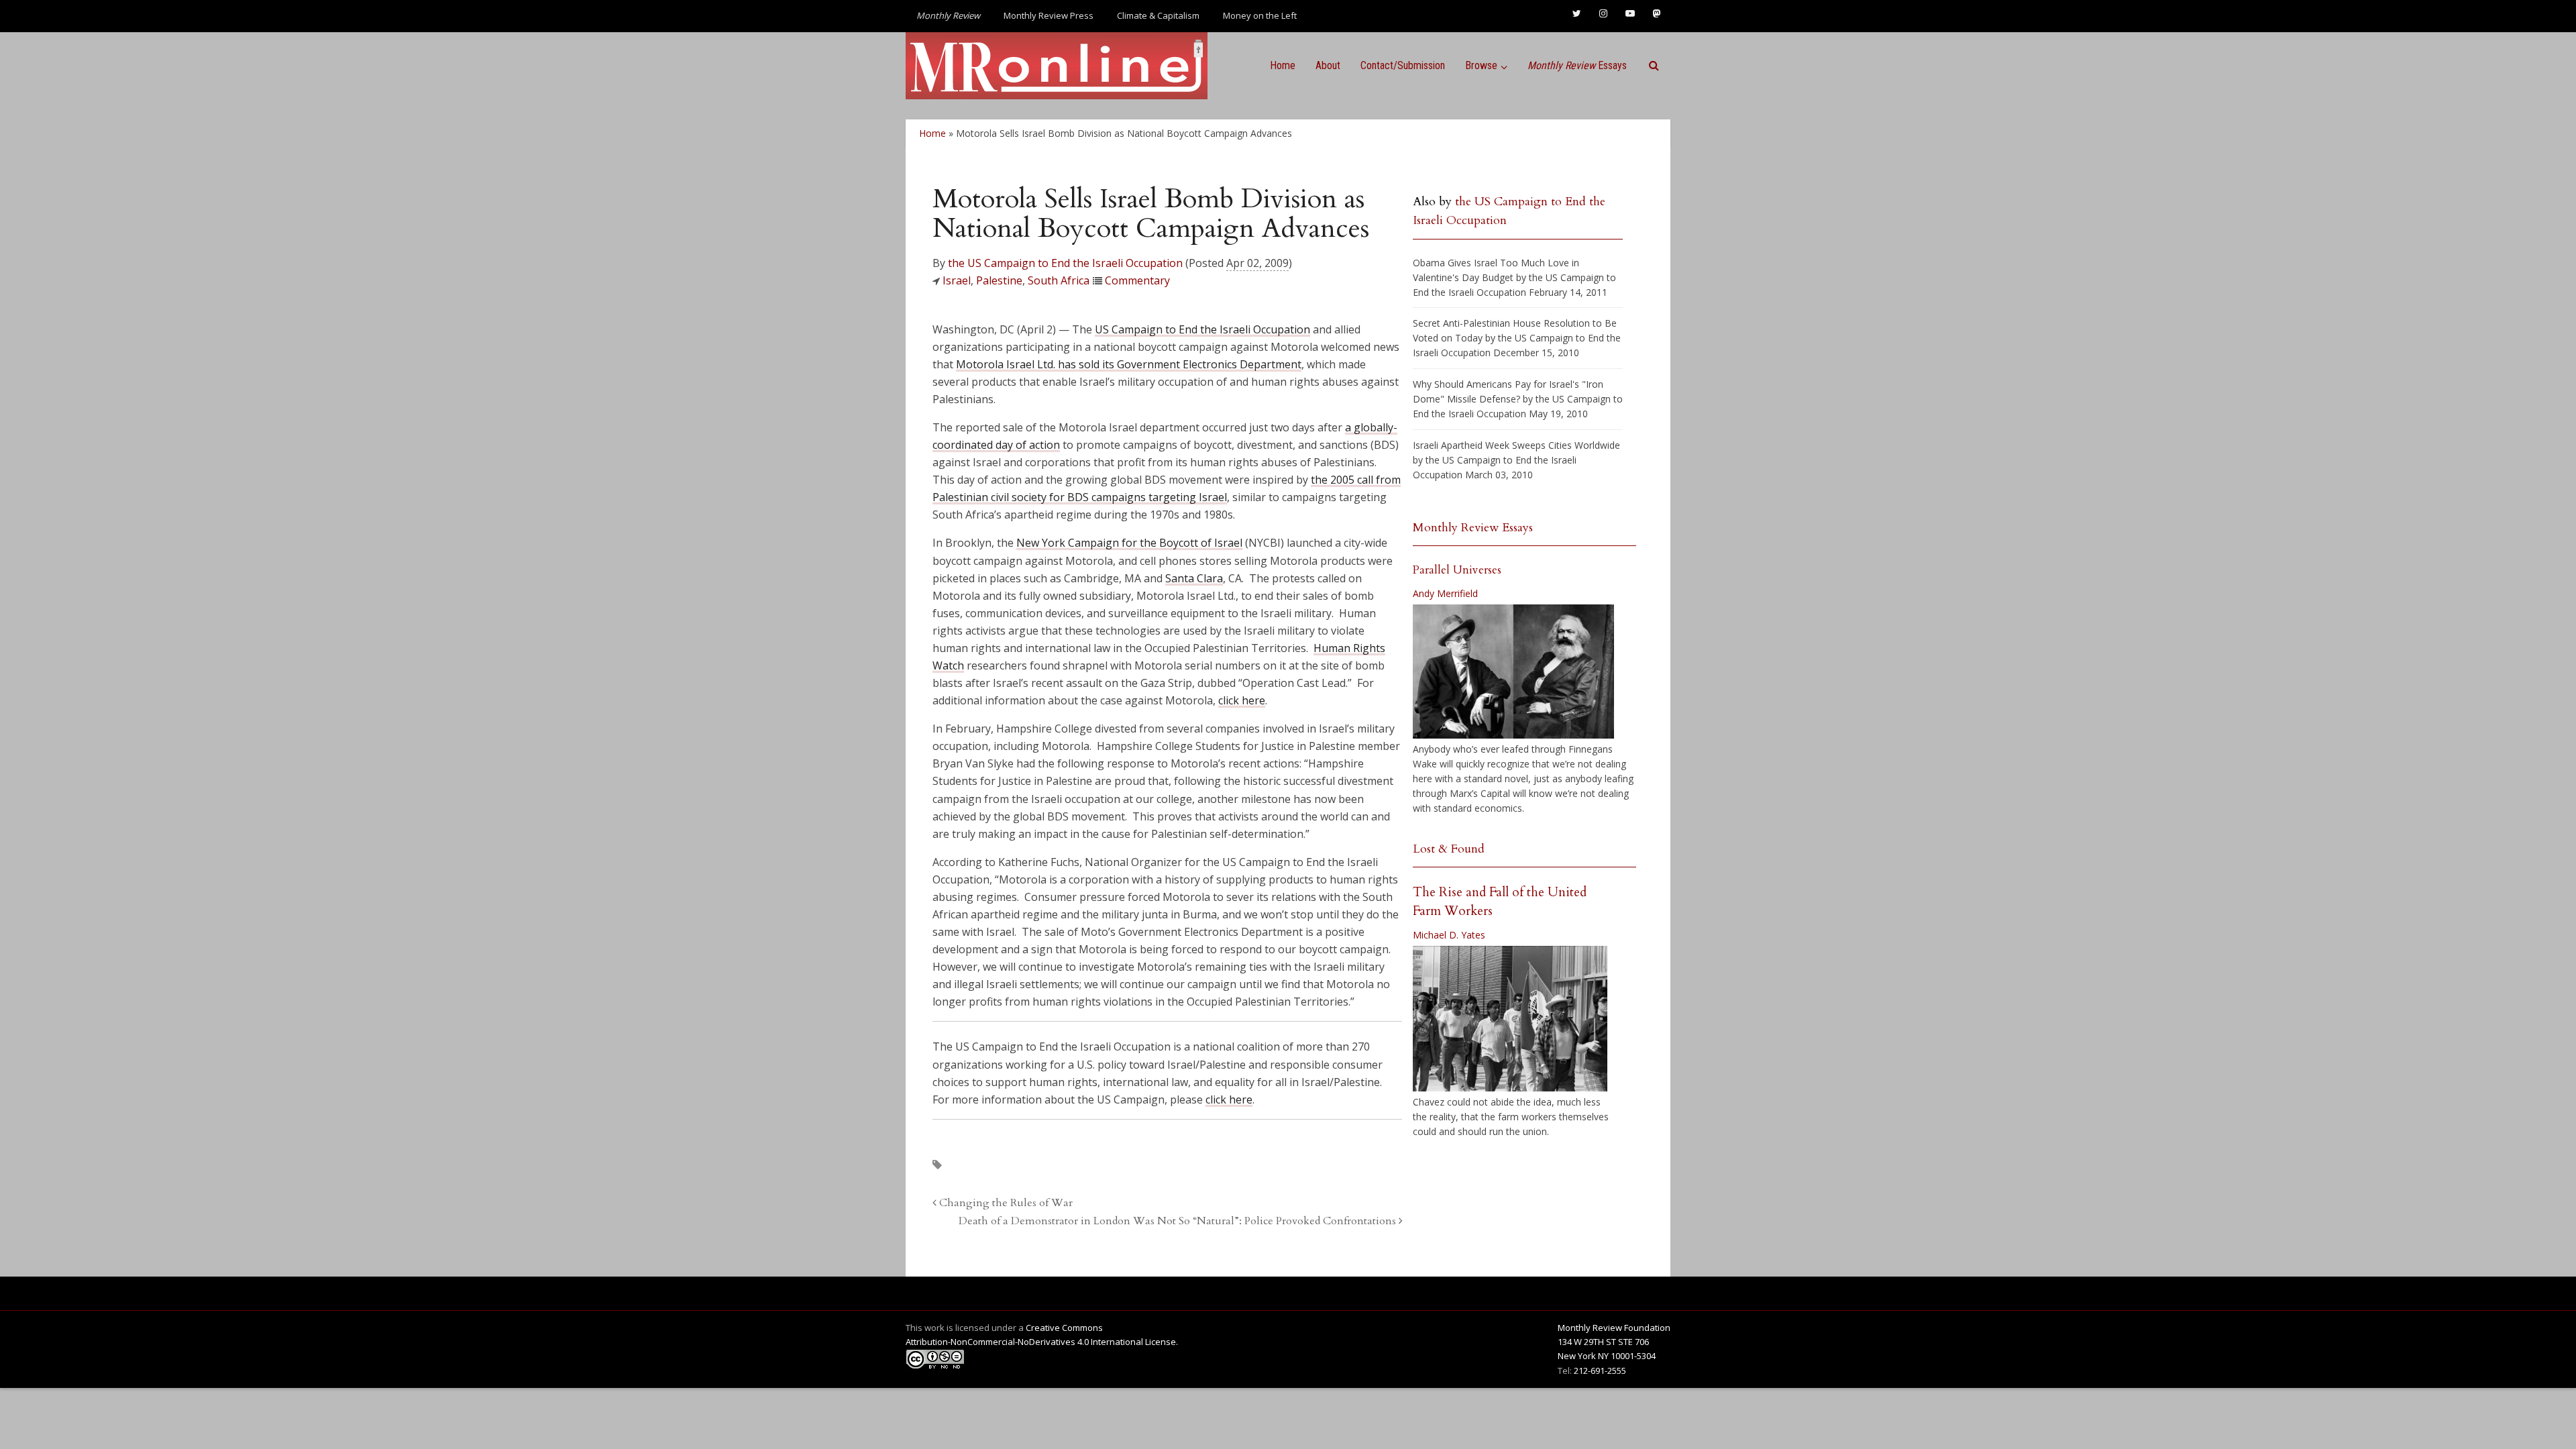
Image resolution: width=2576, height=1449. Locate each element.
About (1328, 65)
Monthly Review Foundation (1614, 1328)
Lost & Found (1449, 849)
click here (1242, 700)
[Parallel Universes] (1513, 672)
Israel (957, 280)
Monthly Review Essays (1473, 528)
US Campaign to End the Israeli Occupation (1202, 329)
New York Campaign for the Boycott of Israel (1129, 543)
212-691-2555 (1600, 1371)
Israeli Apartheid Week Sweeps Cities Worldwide (1516, 445)
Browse (1481, 65)
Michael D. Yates (1449, 935)
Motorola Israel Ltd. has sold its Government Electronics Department (1129, 364)
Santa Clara (1194, 578)
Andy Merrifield (1445, 593)
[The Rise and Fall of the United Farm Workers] (1510, 1019)
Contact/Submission (1403, 65)
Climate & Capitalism (1158, 15)
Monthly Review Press (1049, 15)
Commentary (1137, 280)
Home (1283, 65)
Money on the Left (1260, 15)
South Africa (1059, 280)
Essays (1577, 65)
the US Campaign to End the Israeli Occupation (1065, 263)
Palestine (999, 280)
